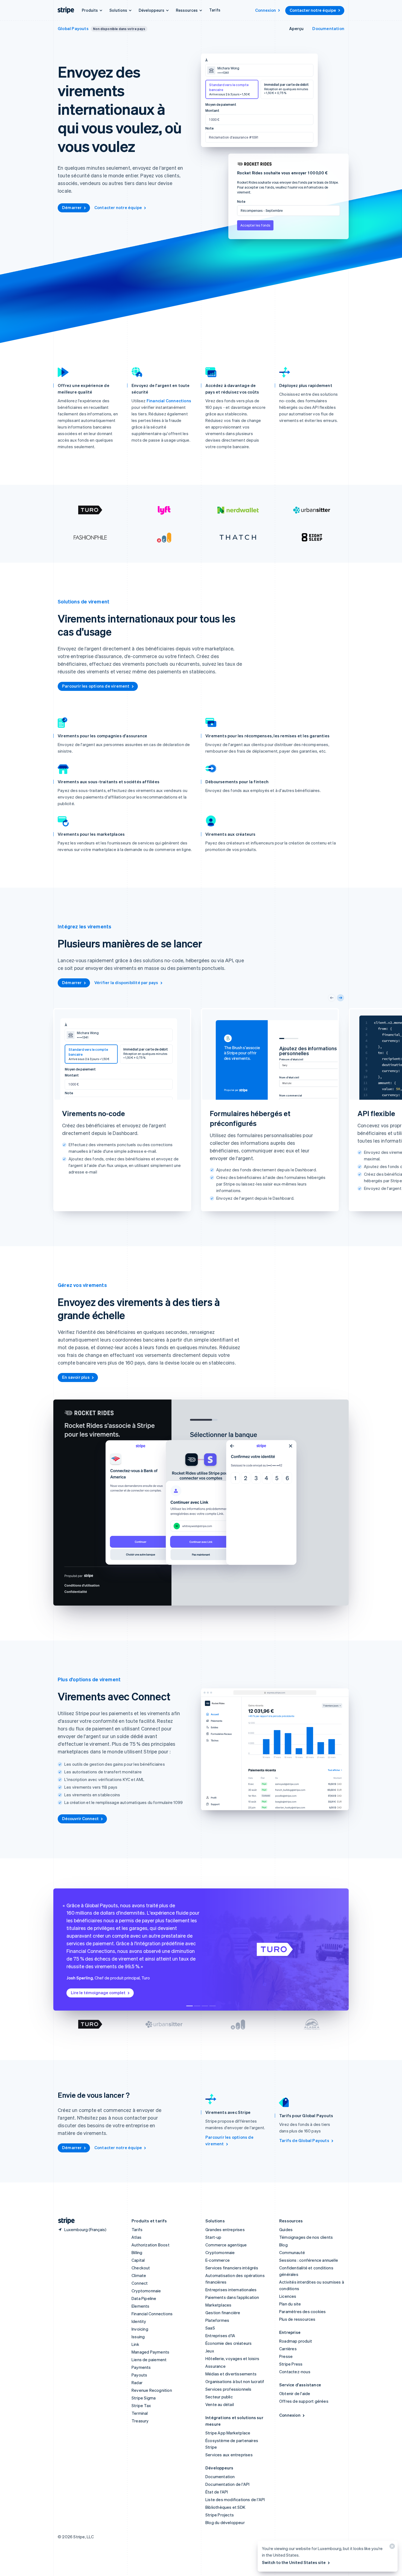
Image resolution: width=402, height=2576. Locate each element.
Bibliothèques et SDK (225, 2507)
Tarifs (215, 10)
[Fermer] (391, 2547)
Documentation (328, 28)
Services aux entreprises (229, 2455)
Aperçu (296, 28)
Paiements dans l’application (232, 2297)
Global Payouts (73, 28)
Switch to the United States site (294, 2562)
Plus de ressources (297, 2319)
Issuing (138, 2337)
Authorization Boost (151, 2245)
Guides (286, 2229)
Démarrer (72, 207)
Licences (288, 2296)
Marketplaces (218, 2305)
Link (135, 2344)
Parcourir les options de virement (96, 686)
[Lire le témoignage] (90, 2024)
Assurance (215, 2366)
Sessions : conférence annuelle (309, 2260)
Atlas (136, 2237)
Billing (137, 2252)
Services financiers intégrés (232, 2268)
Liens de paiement (149, 2360)
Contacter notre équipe (313, 10)
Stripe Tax (141, 2405)
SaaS (210, 2328)
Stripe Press (291, 2364)
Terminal (140, 2413)
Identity (139, 2321)
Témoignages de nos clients (306, 2237)
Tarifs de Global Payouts (304, 2140)
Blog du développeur (225, 2522)
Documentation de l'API (227, 2484)
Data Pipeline (144, 2298)
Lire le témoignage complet (98, 1993)
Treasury (140, 2421)
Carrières (288, 2349)
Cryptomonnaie (146, 2291)
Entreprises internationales (231, 2290)
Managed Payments (150, 2352)
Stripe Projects (220, 2515)
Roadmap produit (296, 2341)
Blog (283, 2245)
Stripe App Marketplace (228, 2433)
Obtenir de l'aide (295, 2393)
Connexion (266, 10)
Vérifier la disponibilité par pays (126, 982)
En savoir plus (76, 1377)
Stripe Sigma (144, 2398)
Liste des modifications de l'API (235, 2499)
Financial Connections (169, 401)
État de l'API (217, 2492)
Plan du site (290, 2304)
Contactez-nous (295, 2372)
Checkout (141, 2268)
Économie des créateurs (228, 2343)
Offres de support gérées (304, 2401)
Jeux (210, 2351)
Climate (139, 2275)
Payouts (139, 2375)
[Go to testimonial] (190, 2006)
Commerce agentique (226, 2245)
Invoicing (140, 2329)
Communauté (292, 2252)
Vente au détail (220, 2404)
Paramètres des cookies (302, 2311)
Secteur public (219, 2397)
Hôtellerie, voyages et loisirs (232, 2358)
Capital (138, 2260)
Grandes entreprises (225, 2229)
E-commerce (218, 2260)
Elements (141, 2306)
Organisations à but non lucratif (235, 2381)
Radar (137, 2383)
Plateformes (217, 2320)
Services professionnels (228, 2389)
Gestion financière (223, 2313)
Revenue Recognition (152, 2390)
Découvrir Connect (80, 1818)
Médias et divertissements (231, 2374)
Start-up (213, 2237)
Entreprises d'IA (220, 2336)
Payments (141, 2367)
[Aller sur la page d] (64, 2221)
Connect (140, 2283)
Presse (286, 2356)
